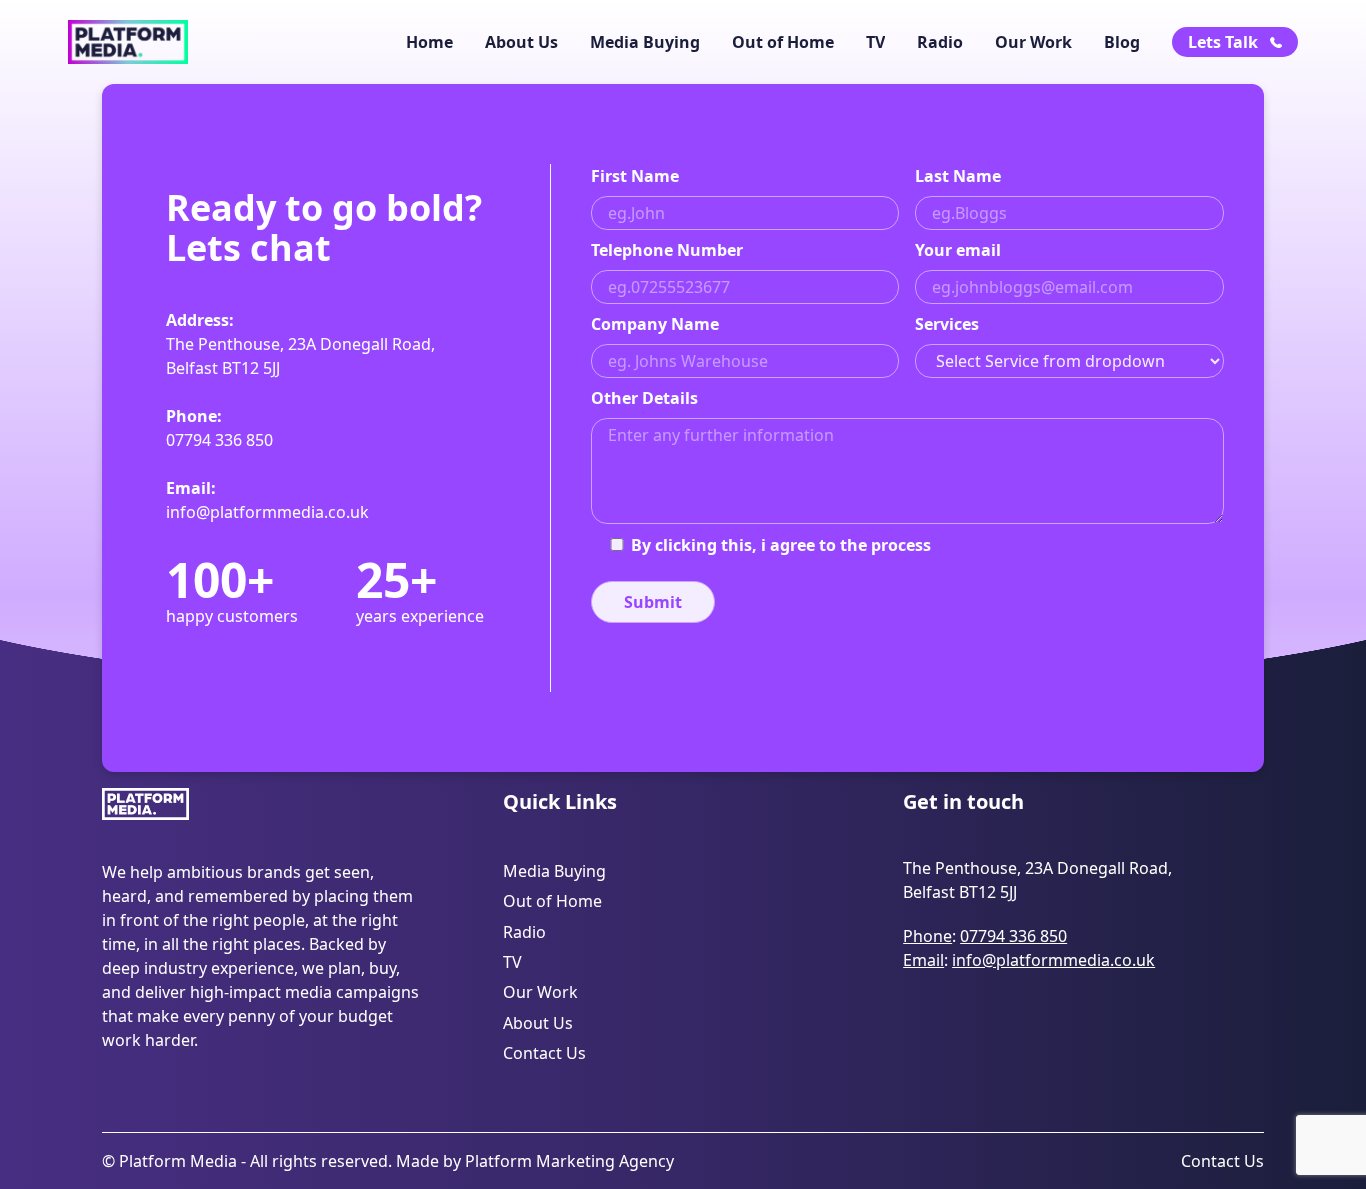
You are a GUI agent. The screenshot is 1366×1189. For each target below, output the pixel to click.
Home (429, 42)
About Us (521, 42)
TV (875, 42)
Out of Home (783, 42)
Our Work (1033, 42)
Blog (1122, 42)
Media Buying (645, 42)
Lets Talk (1223, 42)
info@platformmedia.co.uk (267, 512)
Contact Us (544, 1053)
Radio (940, 42)
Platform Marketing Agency (569, 1161)
